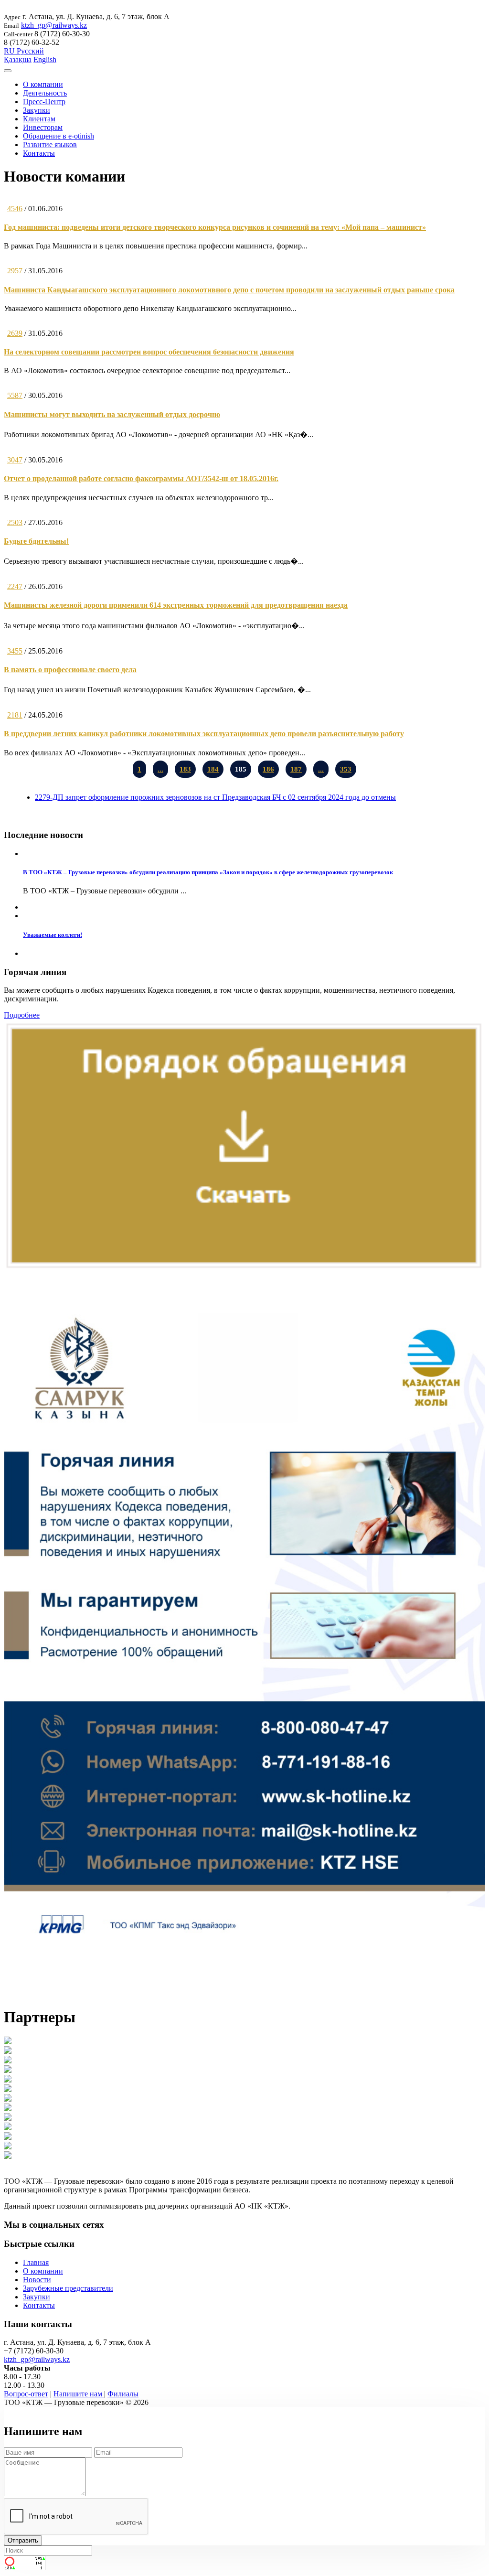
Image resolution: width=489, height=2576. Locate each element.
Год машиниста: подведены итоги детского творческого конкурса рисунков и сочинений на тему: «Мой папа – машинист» (215, 227)
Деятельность (45, 93)
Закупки (37, 110)
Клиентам (39, 119)
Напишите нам (79, 2394)
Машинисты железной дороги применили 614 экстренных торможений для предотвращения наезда (176, 605)
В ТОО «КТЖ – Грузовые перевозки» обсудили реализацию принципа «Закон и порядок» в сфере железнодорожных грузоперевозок (208, 872)
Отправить (23, 2540)
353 (346, 769)
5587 (15, 395)
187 (296, 769)
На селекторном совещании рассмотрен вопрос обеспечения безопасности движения (149, 352)
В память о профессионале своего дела (70, 670)
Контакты (39, 153)
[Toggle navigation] (8, 71)
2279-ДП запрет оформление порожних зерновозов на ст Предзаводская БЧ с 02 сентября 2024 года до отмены (215, 797)
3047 (15, 460)
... (160, 769)
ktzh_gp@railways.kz (54, 25)
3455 (15, 651)
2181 (15, 715)
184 (213, 769)
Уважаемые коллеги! (53, 935)
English (45, 59)
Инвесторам (43, 127)
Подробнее (22, 1015)
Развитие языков (50, 145)
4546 (15, 209)
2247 (15, 586)
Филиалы (123, 2394)
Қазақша (18, 59)
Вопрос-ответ (26, 2394)
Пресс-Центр (44, 102)
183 (185, 769)
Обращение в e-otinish (58, 136)
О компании (43, 84)
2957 (15, 271)
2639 (15, 333)
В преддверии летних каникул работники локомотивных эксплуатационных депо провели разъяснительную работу (204, 734)
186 (268, 769)
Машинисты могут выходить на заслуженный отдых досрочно (112, 414)
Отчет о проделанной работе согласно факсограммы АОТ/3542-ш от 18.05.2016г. (141, 478)
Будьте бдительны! (36, 541)
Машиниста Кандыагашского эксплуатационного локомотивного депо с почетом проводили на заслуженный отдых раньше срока (229, 290)
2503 (15, 522)
